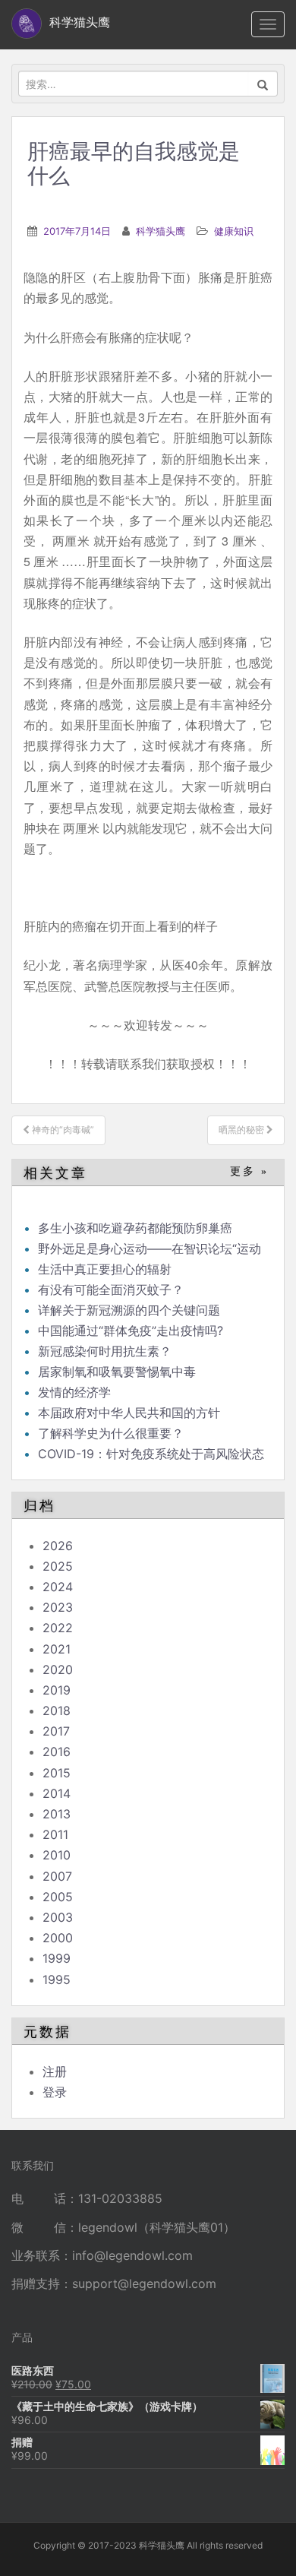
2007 (57, 1876)
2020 (58, 1669)
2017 (56, 1731)
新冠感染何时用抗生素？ (105, 1351)
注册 (55, 2071)
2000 (58, 1938)
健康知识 (234, 231)
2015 (57, 1773)
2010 (57, 1855)
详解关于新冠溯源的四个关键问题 (129, 1310)
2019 (57, 1690)
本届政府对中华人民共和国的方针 (129, 1413)
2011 (55, 1834)
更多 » (249, 1171)
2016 (57, 1752)
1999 (57, 1958)
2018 (57, 1710)
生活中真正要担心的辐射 (105, 1269)
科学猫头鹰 (161, 231)
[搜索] (263, 84)
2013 (57, 1814)
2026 (58, 1546)
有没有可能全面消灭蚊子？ (111, 1290)
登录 (55, 2092)
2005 (58, 1897)
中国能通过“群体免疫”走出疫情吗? (131, 1331)
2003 (58, 1917)
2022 (58, 1628)
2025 (58, 1566)
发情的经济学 (74, 1392)
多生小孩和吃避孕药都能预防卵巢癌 (135, 1228)
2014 (57, 1793)
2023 (58, 1607)
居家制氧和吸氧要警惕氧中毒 (117, 1372)
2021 (57, 1649)
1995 (57, 1979)
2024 (58, 1587)
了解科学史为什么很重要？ (111, 1433)
